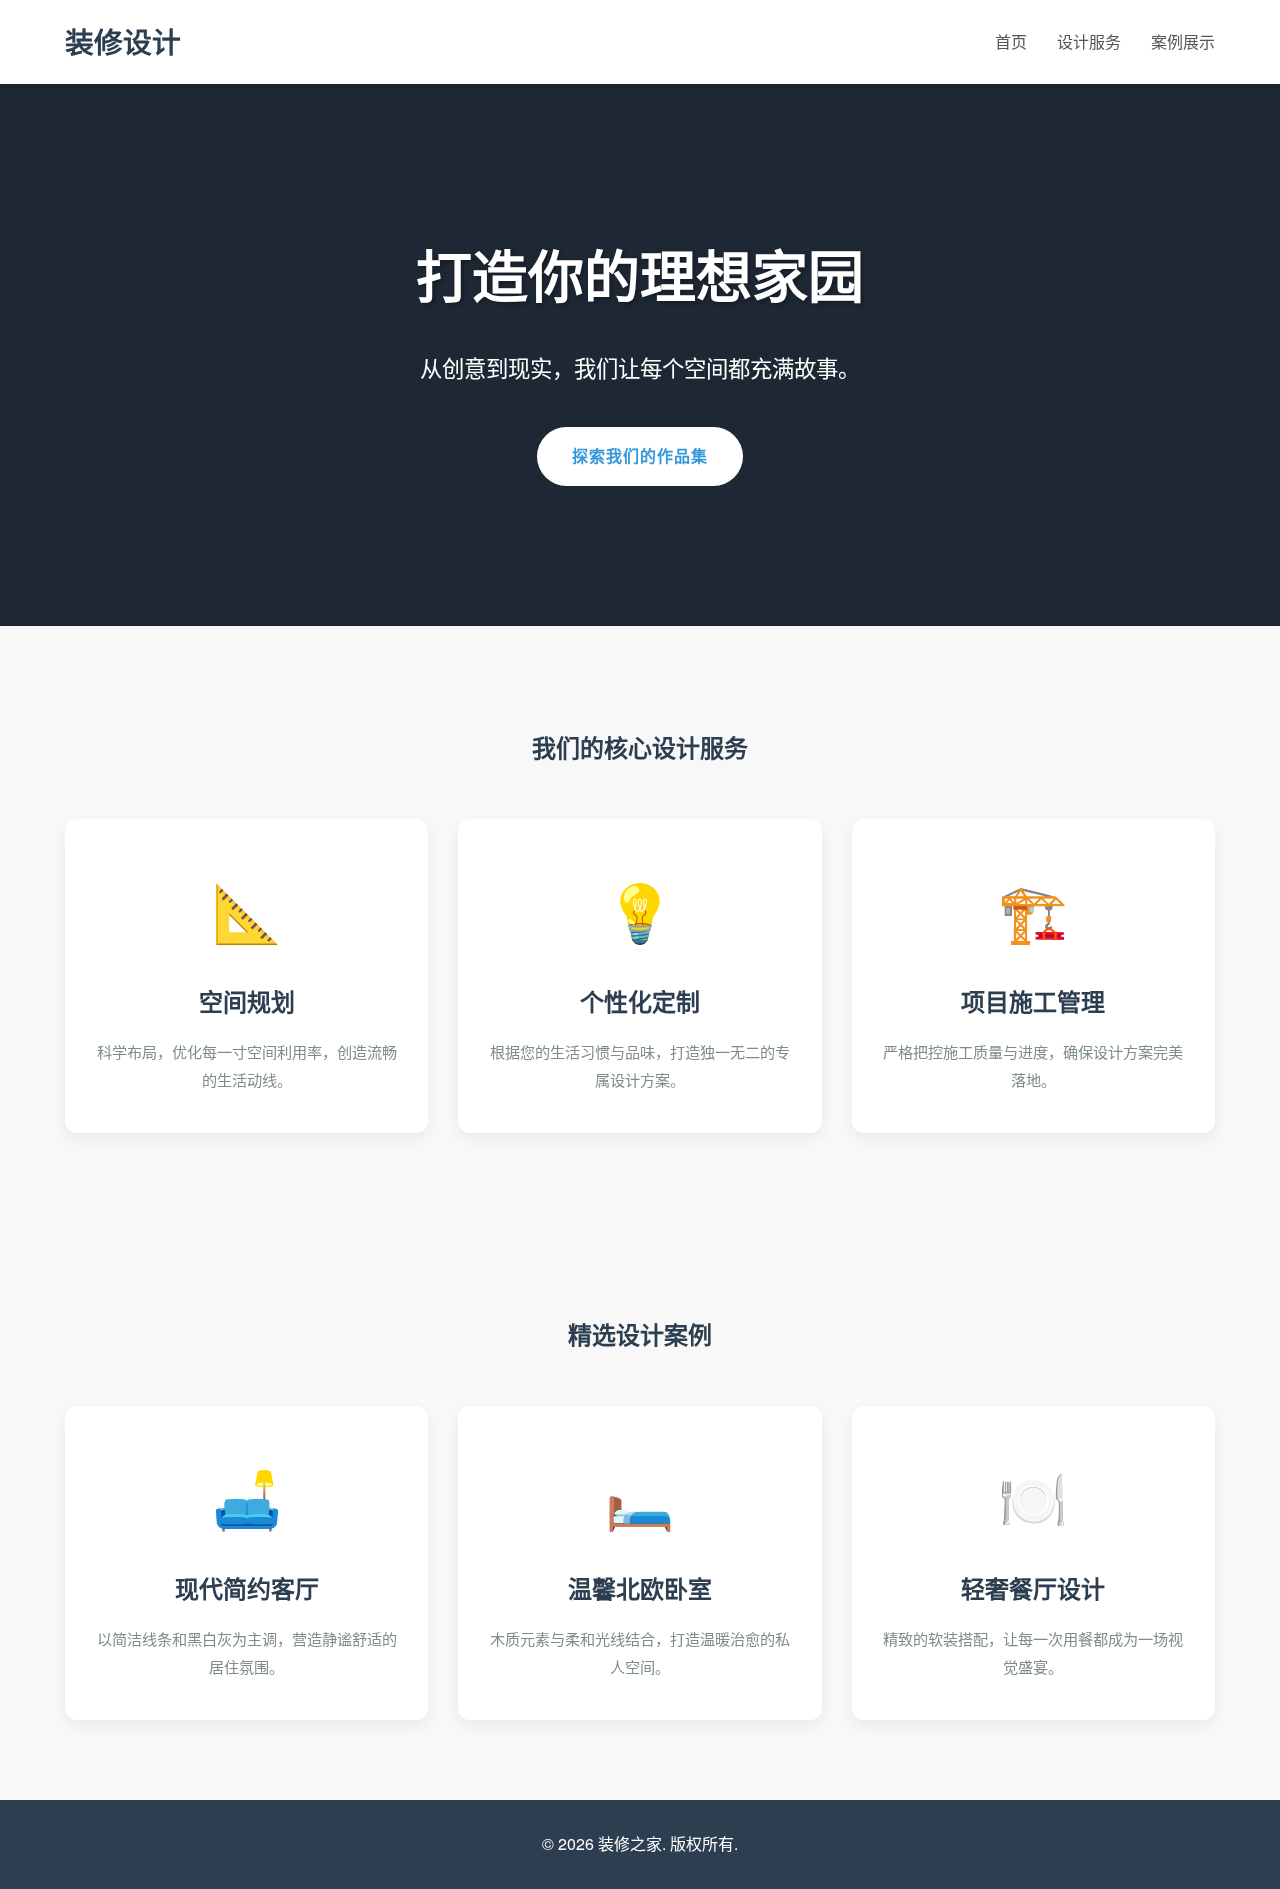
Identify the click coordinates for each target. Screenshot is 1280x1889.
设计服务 (1089, 41)
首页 (1011, 41)
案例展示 (1183, 41)
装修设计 (123, 41)
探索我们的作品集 (640, 455)
